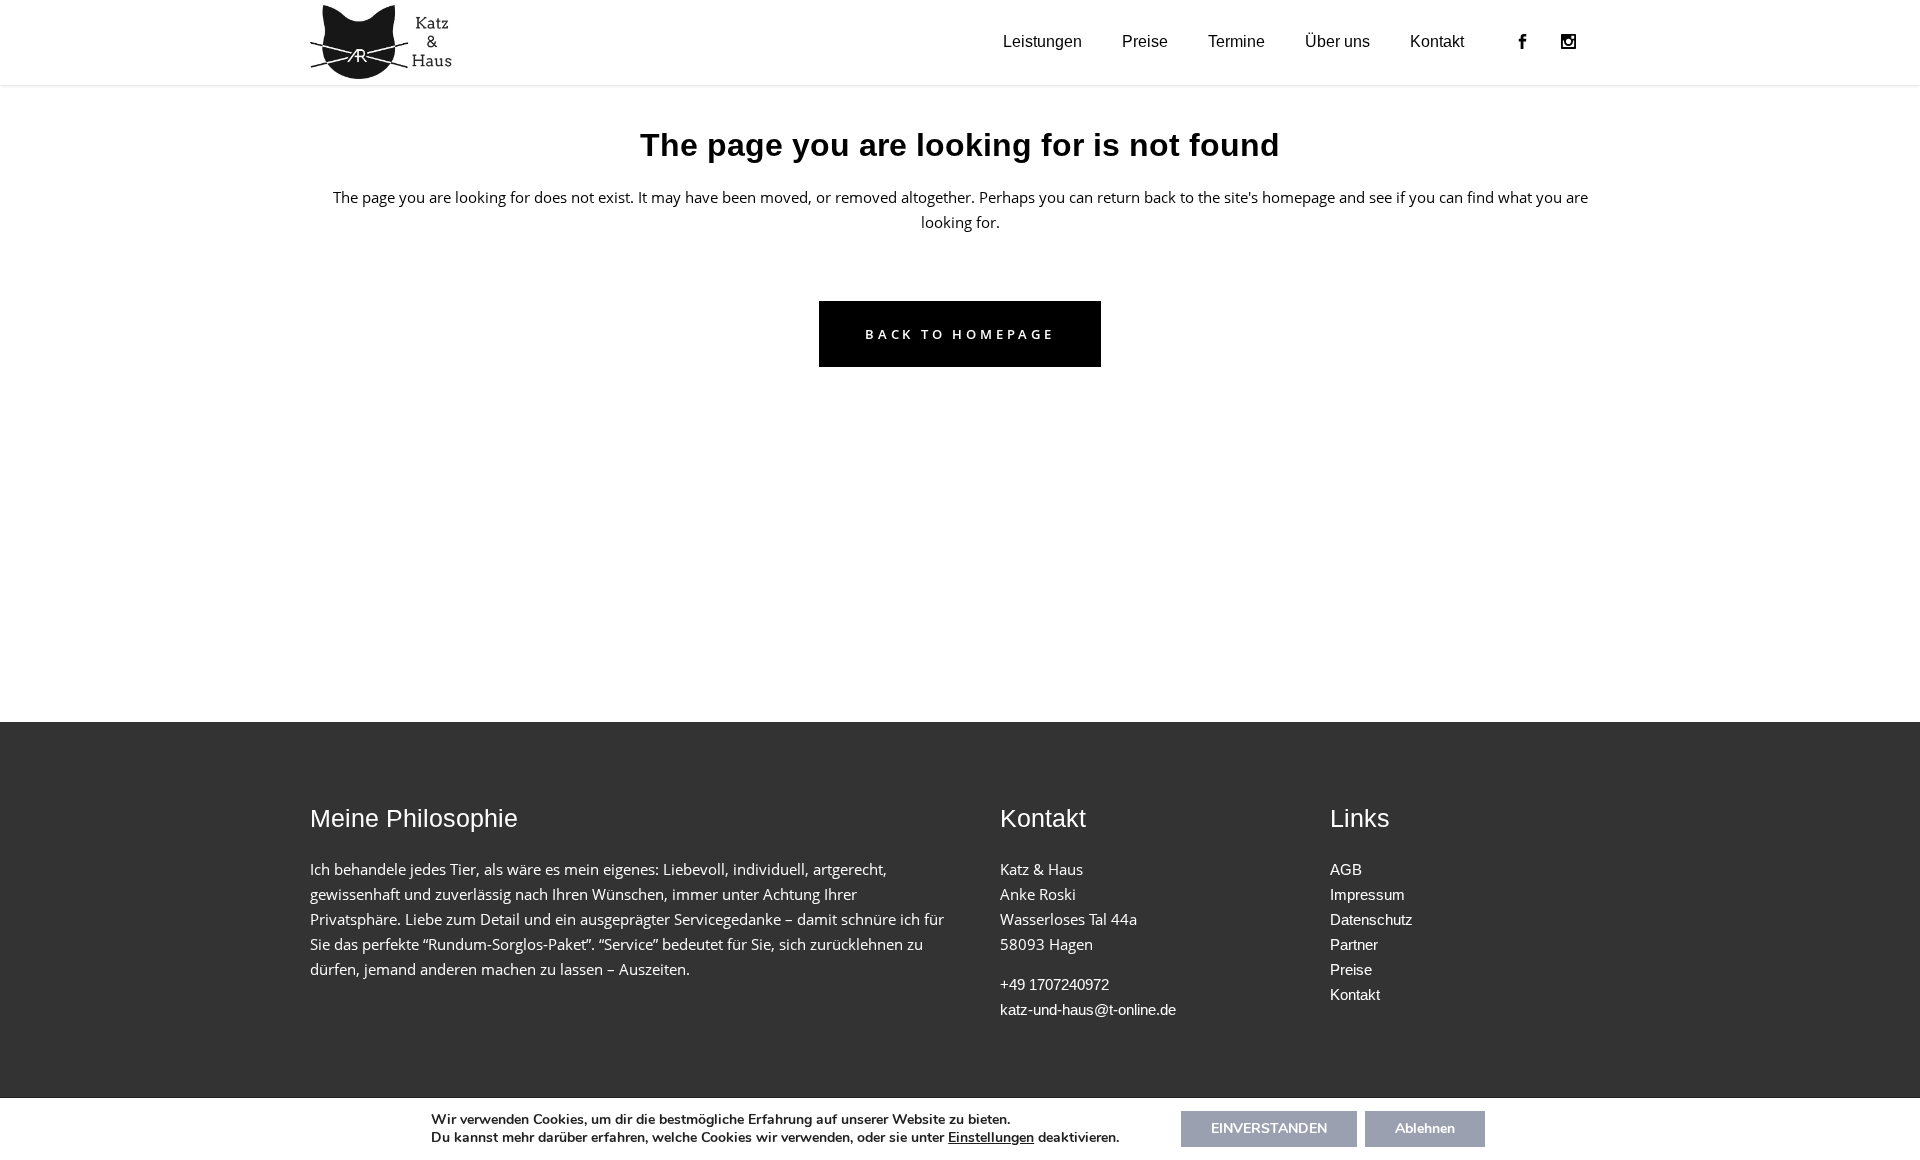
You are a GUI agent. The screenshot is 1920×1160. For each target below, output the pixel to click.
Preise (1351, 969)
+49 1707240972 (1054, 984)
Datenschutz (1371, 919)
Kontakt (1355, 994)
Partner (1354, 944)
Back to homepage (960, 334)
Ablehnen (1425, 1128)
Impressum (1367, 894)
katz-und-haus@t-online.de (1088, 1009)
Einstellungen (991, 1138)
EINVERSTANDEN (1269, 1128)
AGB (1346, 869)
